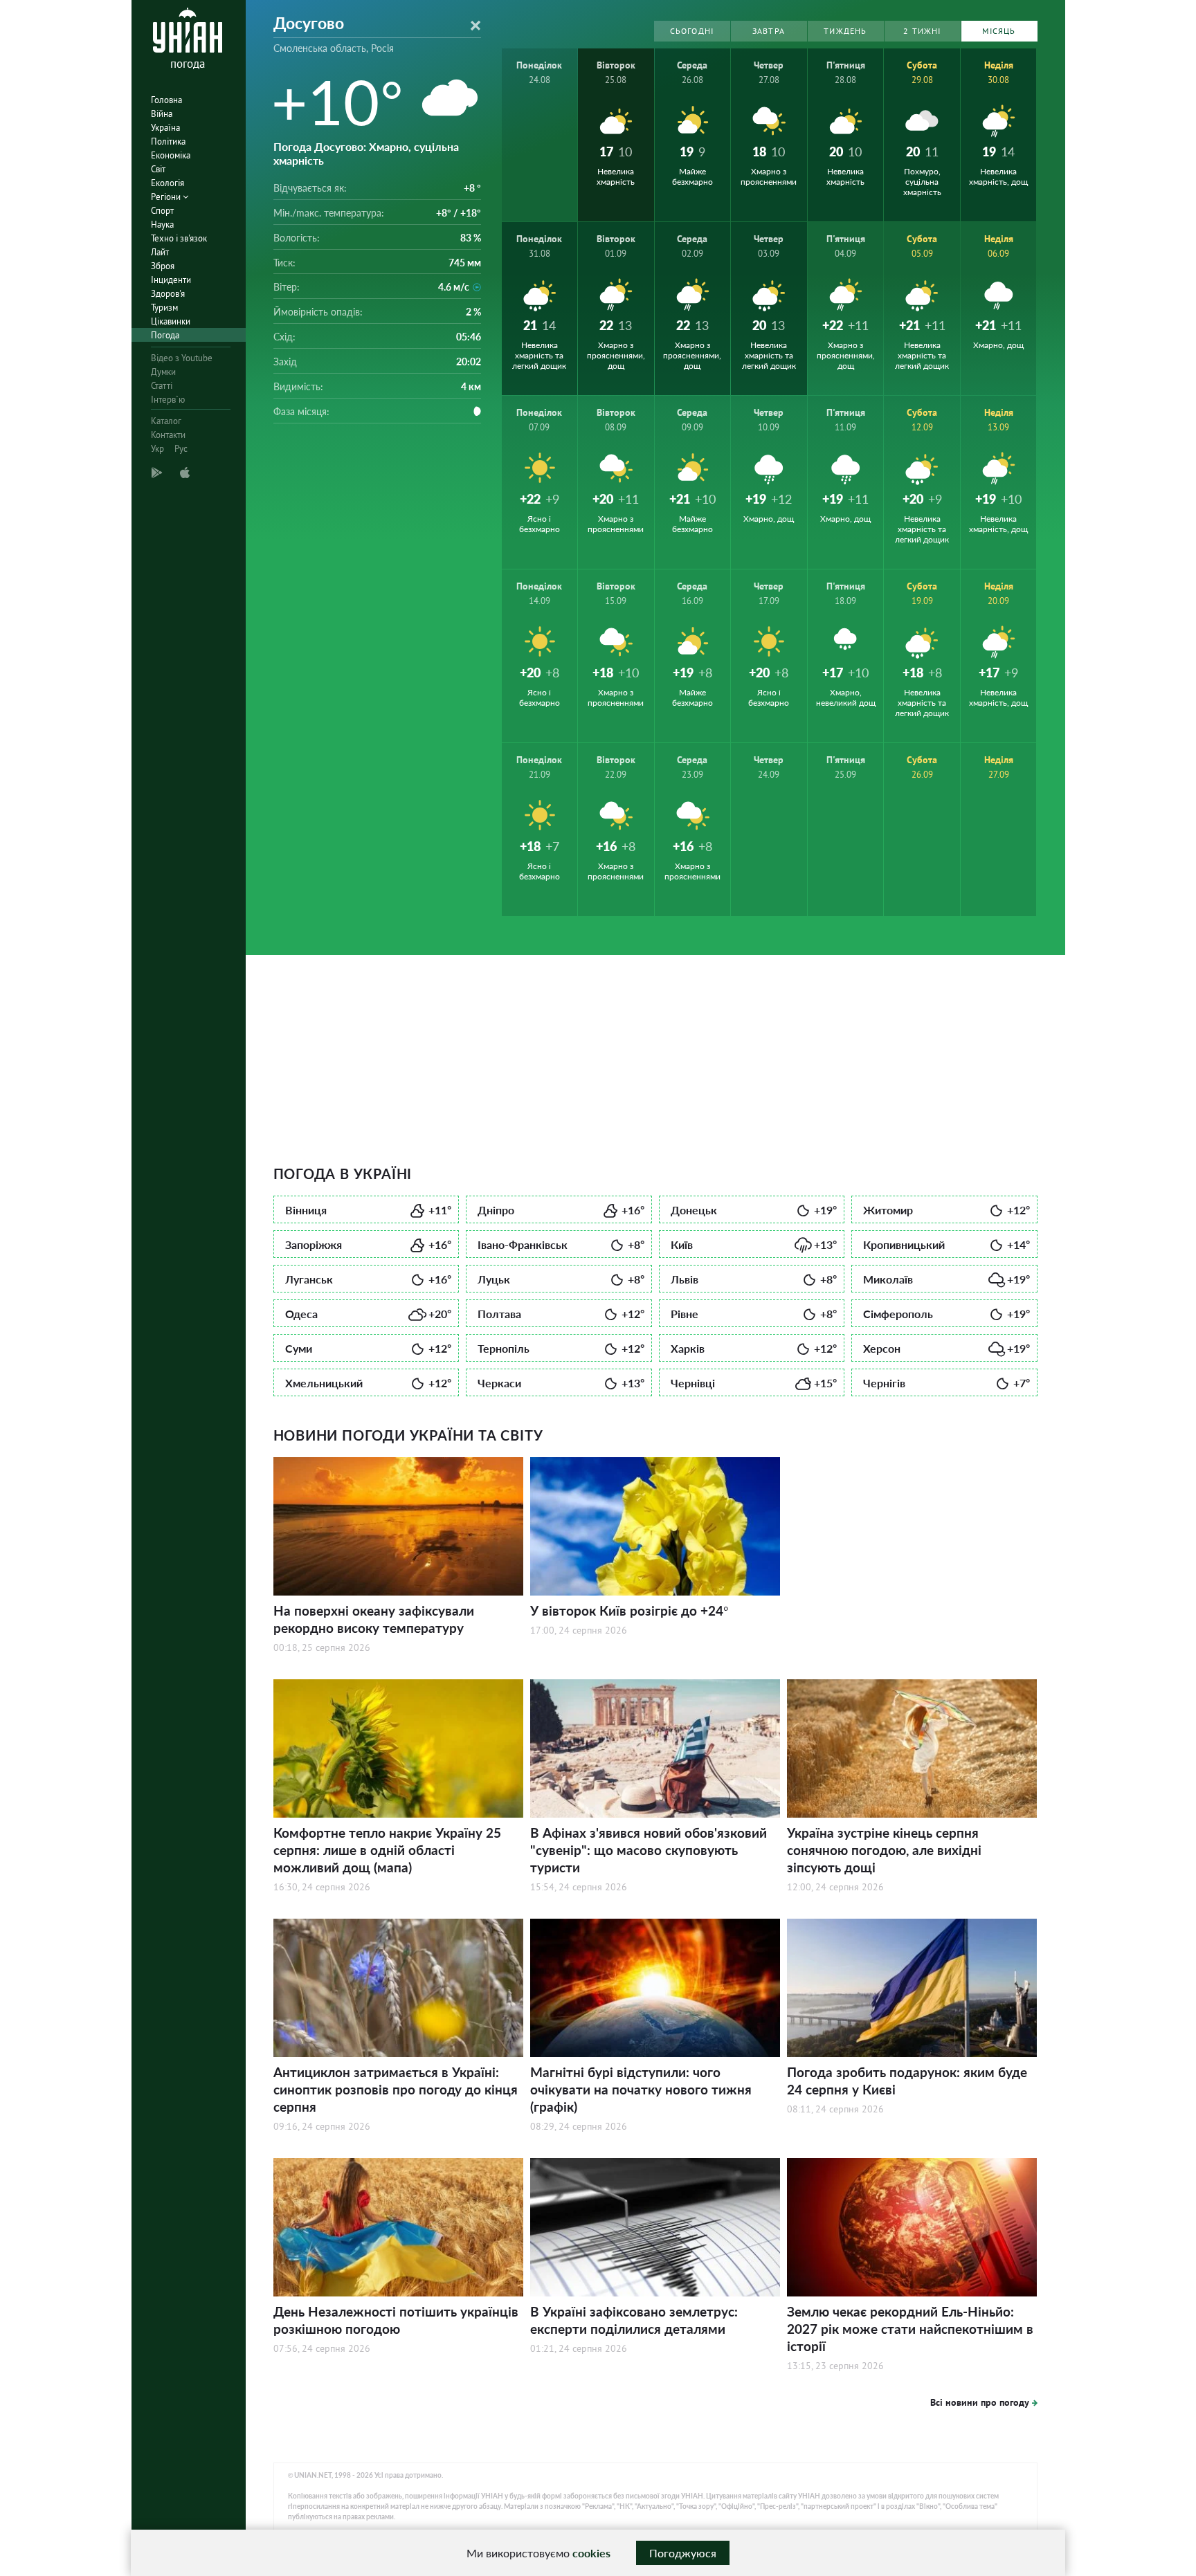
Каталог (166, 421)
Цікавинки (171, 321)
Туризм (164, 308)
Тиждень (845, 31)
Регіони (167, 197)
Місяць (999, 31)
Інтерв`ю (168, 400)
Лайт (160, 252)
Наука (162, 225)
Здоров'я (168, 294)
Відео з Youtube (182, 358)
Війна (162, 114)
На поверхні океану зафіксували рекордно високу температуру (374, 1619)
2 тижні (922, 31)
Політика (168, 141)
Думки (163, 372)
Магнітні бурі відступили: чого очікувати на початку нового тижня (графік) (641, 2089)
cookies (591, 2553)
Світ (158, 169)
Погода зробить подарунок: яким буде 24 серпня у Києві (907, 2081)
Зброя (163, 266)
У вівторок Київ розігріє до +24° (629, 1610)
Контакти (168, 435)
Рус (181, 449)
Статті (162, 386)
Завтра (769, 31)
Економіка (171, 155)
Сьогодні (692, 31)
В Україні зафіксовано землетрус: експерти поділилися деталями (634, 2320)
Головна (166, 100)
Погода (165, 335)
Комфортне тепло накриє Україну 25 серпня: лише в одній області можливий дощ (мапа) (387, 1850)
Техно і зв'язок (179, 238)
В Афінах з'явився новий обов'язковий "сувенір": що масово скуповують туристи (649, 1850)
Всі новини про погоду (980, 2402)
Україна (165, 128)
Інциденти (171, 280)
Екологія (167, 183)
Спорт (162, 211)
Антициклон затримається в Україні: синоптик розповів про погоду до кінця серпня (396, 2089)
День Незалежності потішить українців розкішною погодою (396, 2320)
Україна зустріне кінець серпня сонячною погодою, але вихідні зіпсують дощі (884, 1850)
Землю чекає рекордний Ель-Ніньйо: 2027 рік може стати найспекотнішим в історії (910, 2329)
